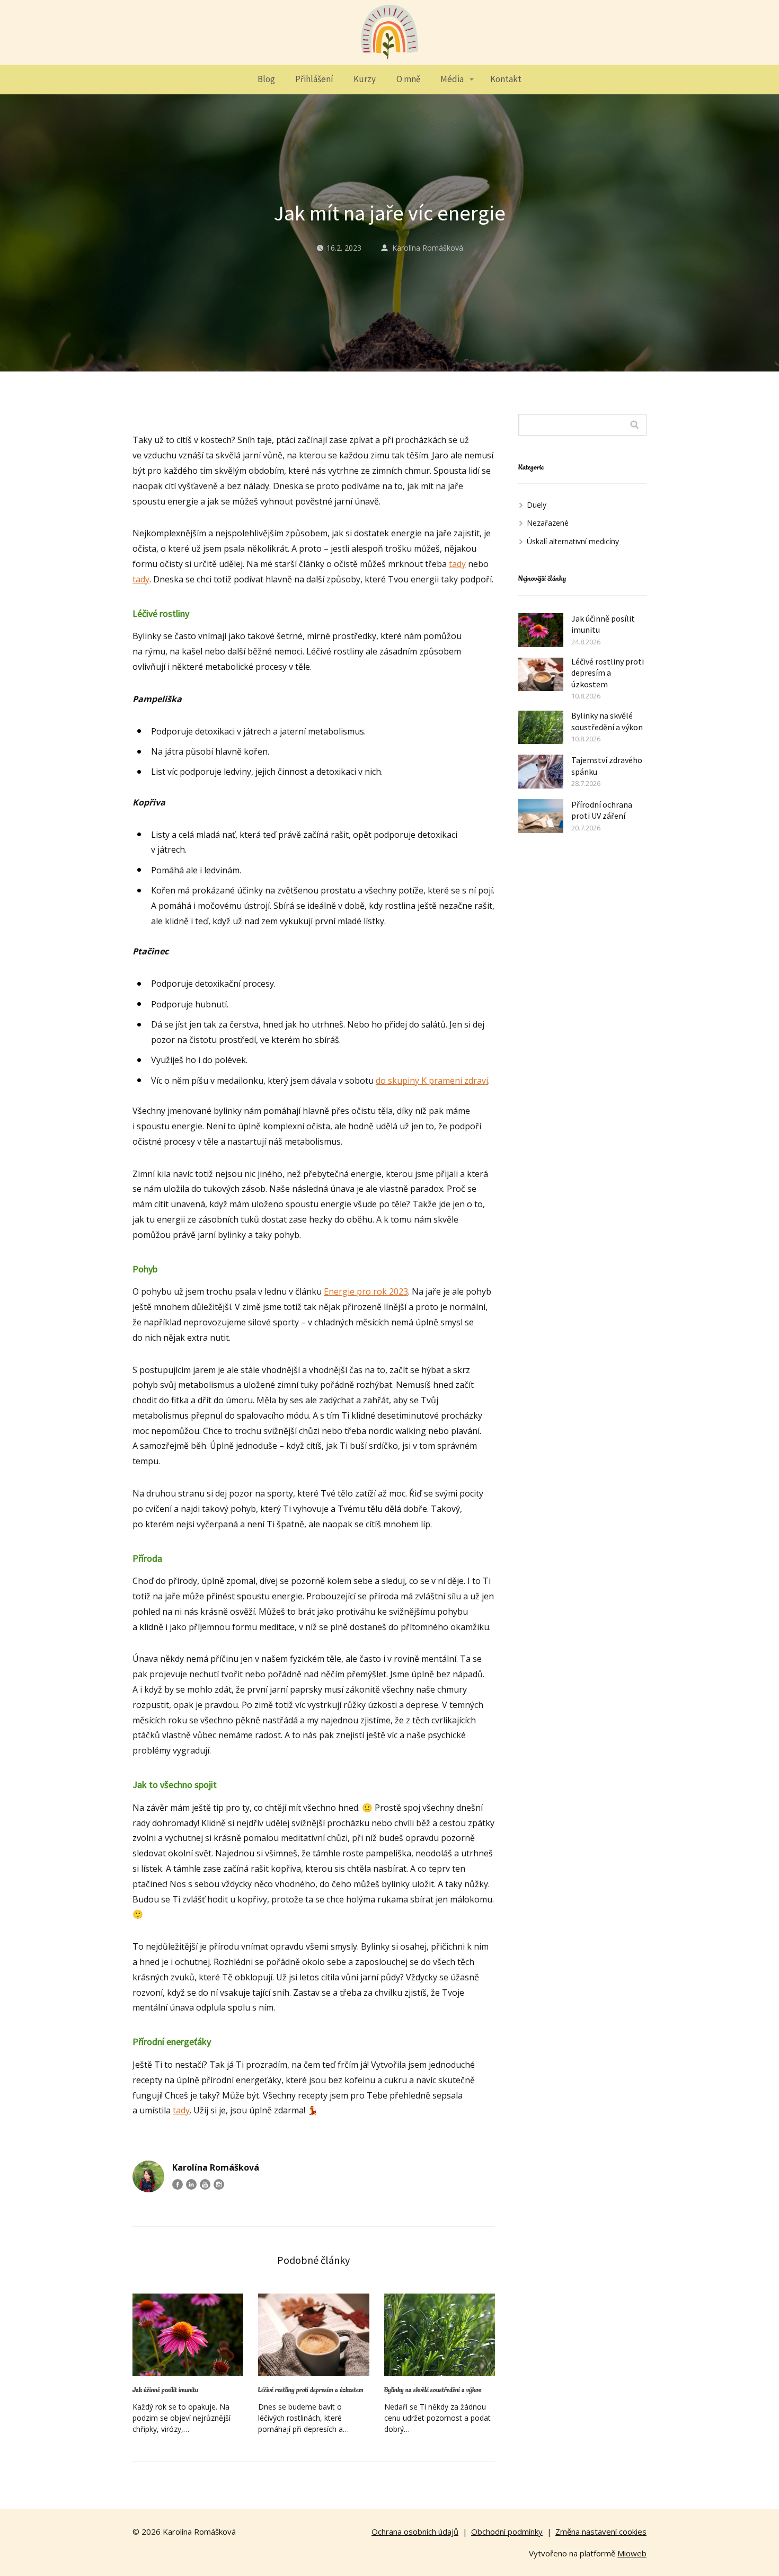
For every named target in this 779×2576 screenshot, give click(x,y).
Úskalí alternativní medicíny (573, 541)
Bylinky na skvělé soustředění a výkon (433, 2390)
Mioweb (632, 2553)
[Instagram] (219, 2184)
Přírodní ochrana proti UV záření (602, 810)
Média (452, 79)
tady (457, 564)
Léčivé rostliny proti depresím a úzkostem (311, 2390)
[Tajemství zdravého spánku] (541, 772)
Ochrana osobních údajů (415, 2531)
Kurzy (365, 79)
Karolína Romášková (428, 248)
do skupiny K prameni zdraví (432, 1081)
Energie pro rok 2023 (366, 1291)
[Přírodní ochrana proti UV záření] (541, 816)
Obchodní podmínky (507, 2531)
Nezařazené (548, 523)
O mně (408, 79)
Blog (266, 79)
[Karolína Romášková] (389, 32)
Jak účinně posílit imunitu (165, 2390)
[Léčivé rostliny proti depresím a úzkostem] (313, 2335)
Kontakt (506, 79)
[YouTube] (205, 2184)
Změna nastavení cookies (601, 2531)
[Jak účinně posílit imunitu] (188, 2335)
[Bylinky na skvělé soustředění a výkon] (440, 2335)
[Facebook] (178, 2184)
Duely (537, 505)
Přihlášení (314, 79)
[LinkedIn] (191, 2184)
